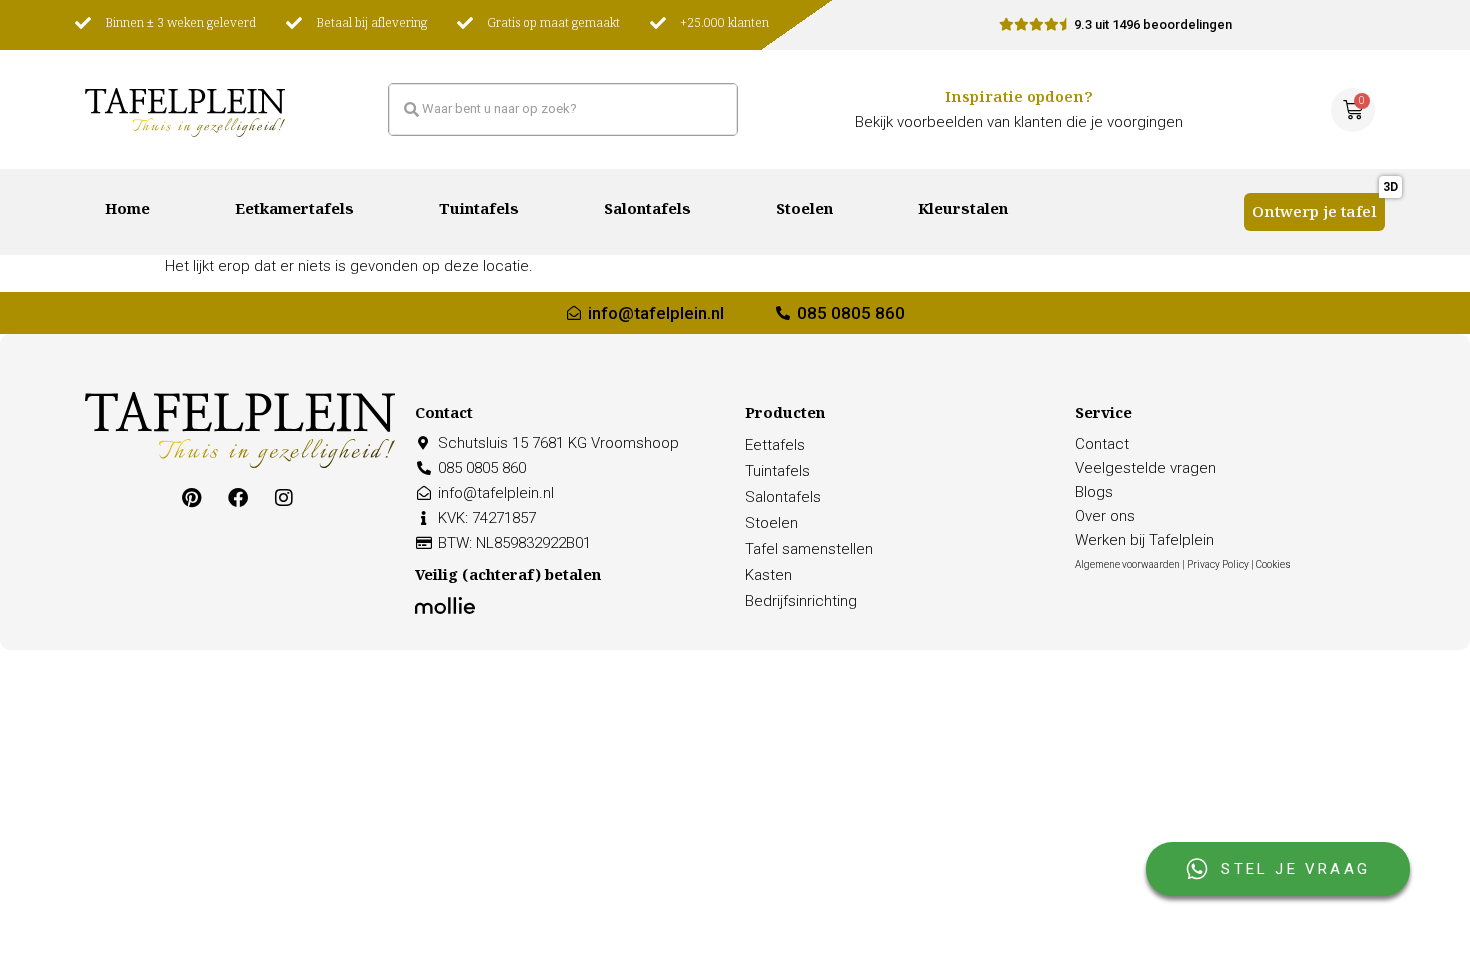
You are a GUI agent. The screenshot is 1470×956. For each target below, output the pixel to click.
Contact (1102, 444)
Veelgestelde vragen (1145, 468)
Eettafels (775, 445)
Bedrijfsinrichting (801, 601)
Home (127, 211)
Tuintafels (479, 211)
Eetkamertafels (294, 211)
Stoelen (804, 211)
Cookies (1273, 564)
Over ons (1105, 516)
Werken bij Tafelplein (1144, 540)
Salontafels (647, 211)
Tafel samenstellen (809, 549)
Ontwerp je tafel (1314, 214)
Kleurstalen (963, 211)
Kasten (768, 575)
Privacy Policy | (1221, 564)
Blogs (1094, 492)
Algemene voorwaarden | (1131, 564)
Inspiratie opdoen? (1019, 99)
